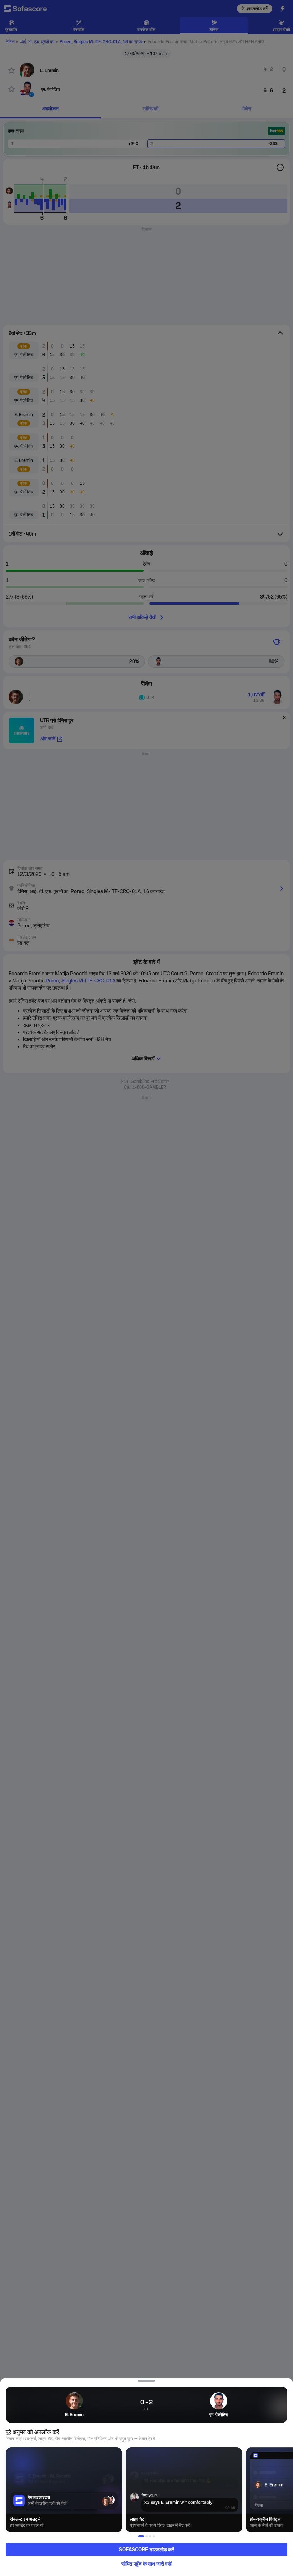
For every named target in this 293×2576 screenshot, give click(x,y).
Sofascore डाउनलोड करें (146, 2550)
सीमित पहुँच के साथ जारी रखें (146, 2564)
